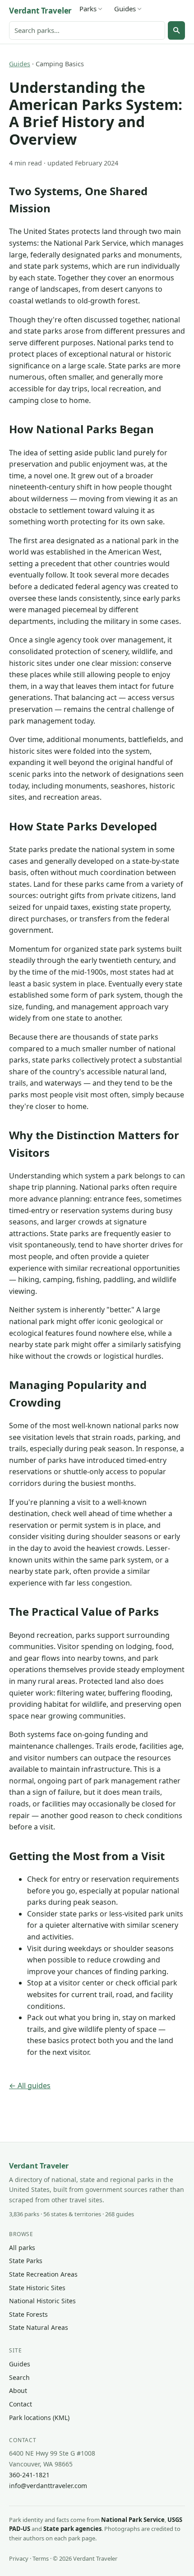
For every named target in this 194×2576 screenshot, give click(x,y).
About (18, 2390)
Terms (41, 2558)
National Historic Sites (42, 2301)
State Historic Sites (37, 2288)
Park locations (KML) (39, 2418)
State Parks (26, 2261)
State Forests (28, 2314)
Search (19, 2377)
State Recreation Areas (43, 2274)
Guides (125, 9)
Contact (21, 2404)
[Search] (176, 30)
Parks (88, 9)
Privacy (19, 2558)
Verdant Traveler (40, 11)
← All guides (30, 2086)
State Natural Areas (39, 2327)
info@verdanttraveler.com (48, 2486)
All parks (22, 2248)
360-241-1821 (29, 2475)
